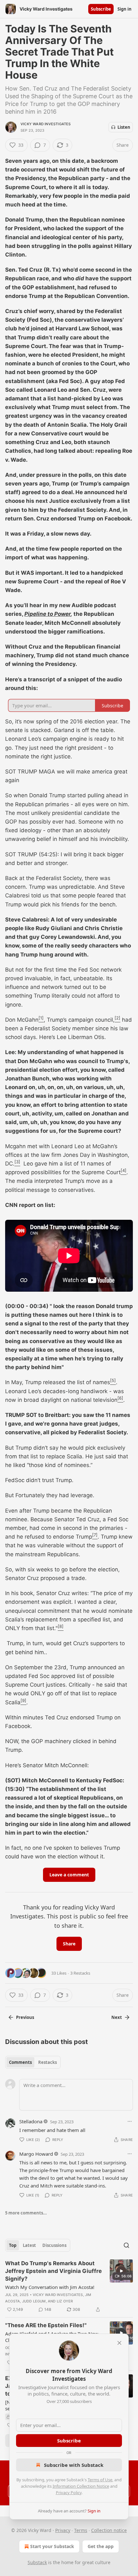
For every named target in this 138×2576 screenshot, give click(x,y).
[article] (69, 2286)
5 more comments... (26, 2213)
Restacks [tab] (47, 2062)
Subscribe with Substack (74, 2465)
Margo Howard (36, 2154)
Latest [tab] (29, 2245)
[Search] (126, 2245)
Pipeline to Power (47, 614)
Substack (37, 2562)
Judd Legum (34, 2301)
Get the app (101, 2546)
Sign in (125, 9)
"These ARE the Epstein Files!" (46, 2325)
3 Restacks (80, 1973)
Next (117, 2017)
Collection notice (109, 2530)
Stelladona (31, 2121)
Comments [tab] (20, 2062)
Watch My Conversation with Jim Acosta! (50, 2287)
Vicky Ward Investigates (46, 124)
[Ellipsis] (130, 2121)
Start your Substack (52, 2546)
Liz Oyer (65, 2301)
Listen (124, 127)
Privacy (63, 2530)
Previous (25, 2017)
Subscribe (101, 9)
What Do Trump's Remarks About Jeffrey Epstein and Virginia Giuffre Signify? (53, 2271)
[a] (121, 2271)
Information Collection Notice (81, 2486)
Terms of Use (100, 2480)
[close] (119, 2343)
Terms (81, 2530)
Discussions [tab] (54, 2245)
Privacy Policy (69, 2493)
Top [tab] (13, 2245)
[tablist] (33, 2062)
